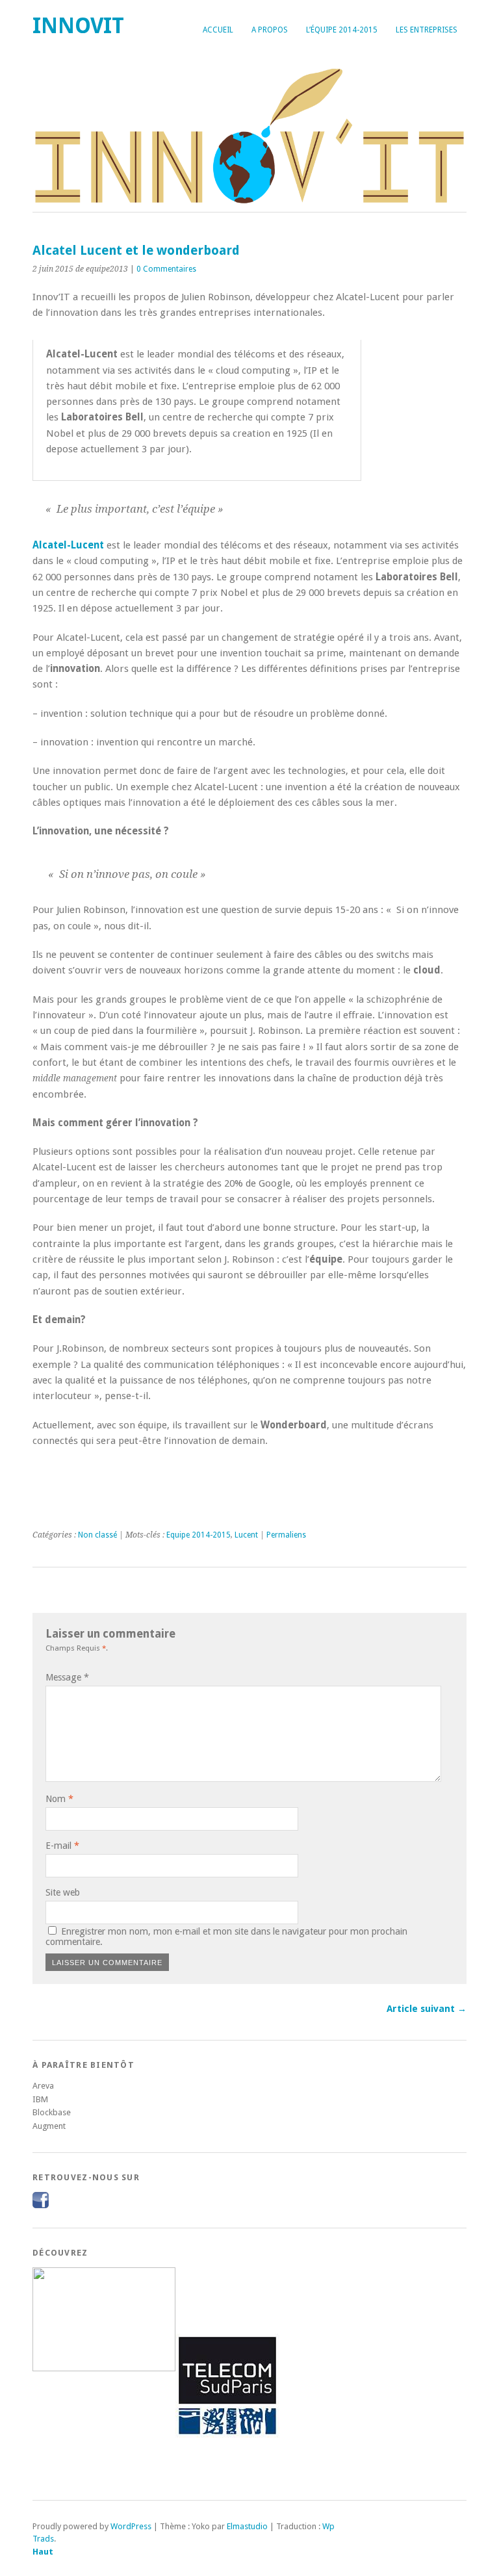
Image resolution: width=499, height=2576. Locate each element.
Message (67, 1677)
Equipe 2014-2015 (198, 1535)
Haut (43, 2552)
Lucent (246, 1535)
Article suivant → (427, 2009)
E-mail (62, 1846)
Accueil (218, 30)
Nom (59, 1799)
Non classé (97, 1535)
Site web (63, 1892)
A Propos (270, 30)
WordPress (131, 2526)
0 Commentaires (166, 269)
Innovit (78, 26)
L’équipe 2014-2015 (342, 30)
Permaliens (286, 1535)
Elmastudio (247, 2526)
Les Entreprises (427, 30)
